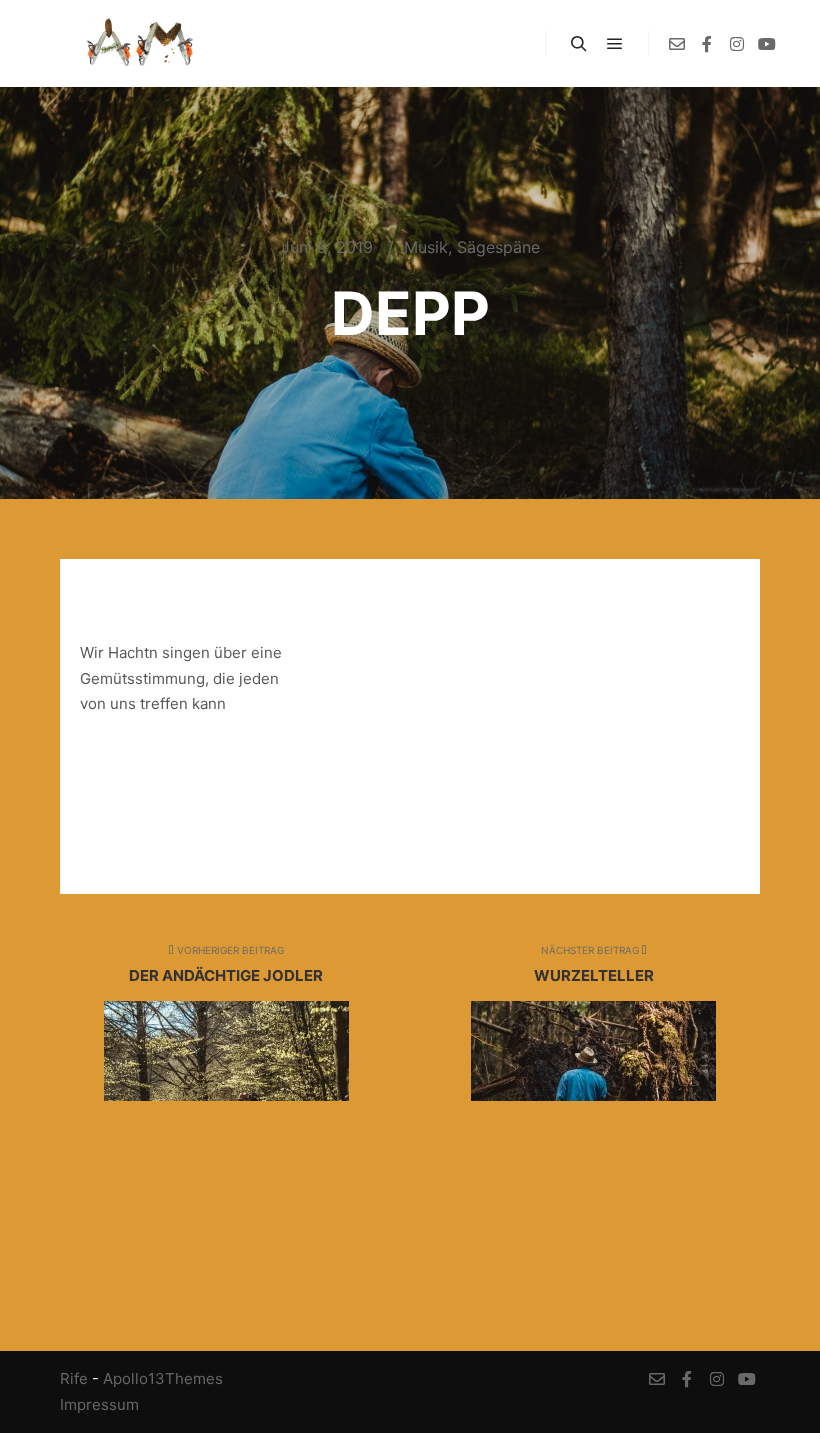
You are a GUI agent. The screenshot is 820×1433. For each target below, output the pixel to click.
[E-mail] (677, 44)
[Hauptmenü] (615, 44)
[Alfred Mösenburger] (140, 43)
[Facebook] (707, 44)
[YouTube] (767, 44)
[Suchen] (579, 44)
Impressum (99, 1404)
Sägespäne (498, 247)
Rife (74, 1378)
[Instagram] (737, 44)
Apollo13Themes (163, 1378)
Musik (426, 247)
